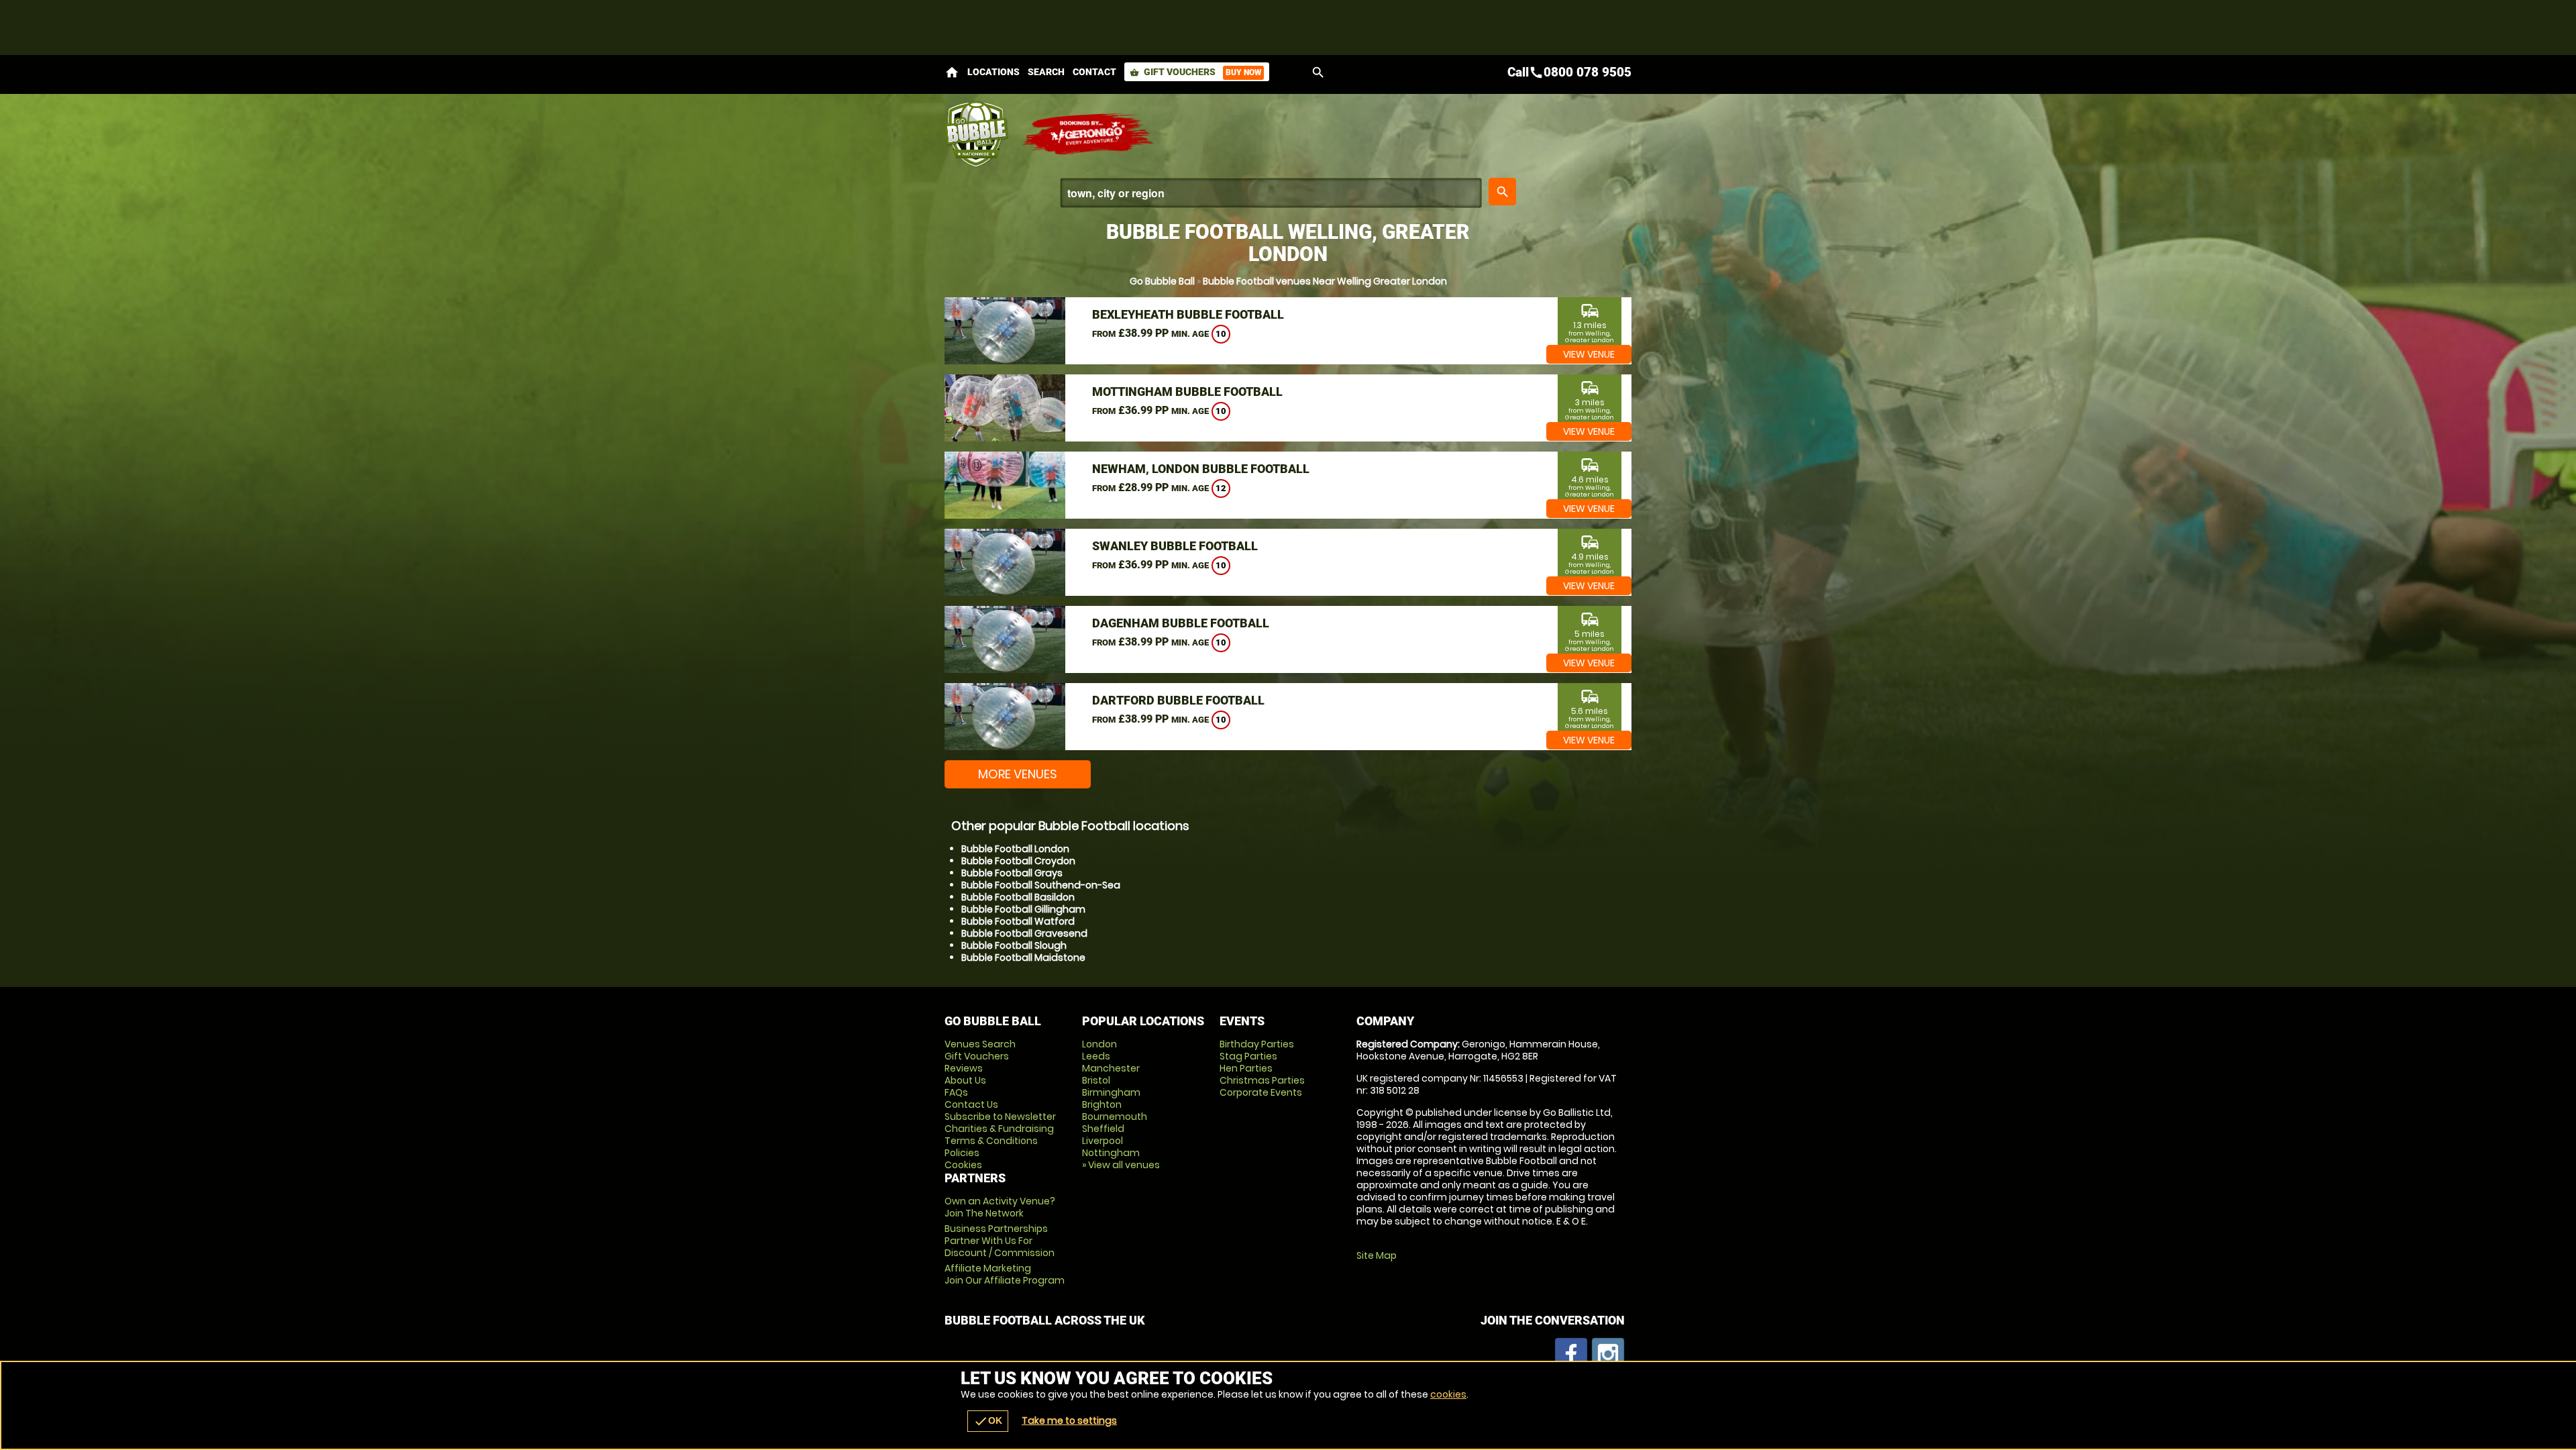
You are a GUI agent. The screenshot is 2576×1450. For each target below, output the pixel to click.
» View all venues (1121, 1165)
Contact (1094, 72)
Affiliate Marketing (1005, 1274)
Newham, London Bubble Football (1201, 469)
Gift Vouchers (1195, 72)
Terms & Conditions (991, 1141)
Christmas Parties (1262, 1080)
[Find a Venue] (1271, 193)
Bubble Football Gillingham (1023, 909)
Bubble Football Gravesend (1024, 933)
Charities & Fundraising (999, 1129)
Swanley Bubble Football (1175, 546)
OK (988, 1421)
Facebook (1571, 1354)
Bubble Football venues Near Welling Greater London (1325, 281)
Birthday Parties (1257, 1044)
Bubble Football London (1015, 849)
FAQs (956, 1092)
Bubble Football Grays (1012, 873)
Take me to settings (1069, 1420)
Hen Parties (1246, 1068)
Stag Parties (1248, 1056)
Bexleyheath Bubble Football (1188, 314)
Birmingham (1111, 1092)
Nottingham (1111, 1153)
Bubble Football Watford (1018, 921)
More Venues (1018, 774)
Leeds (1096, 1056)
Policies (962, 1153)
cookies (1448, 1394)
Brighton (1102, 1104)
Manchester (1111, 1068)
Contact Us (971, 1104)
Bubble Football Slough (1014, 945)
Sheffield (1103, 1129)
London (1099, 1044)
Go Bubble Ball (1162, 281)
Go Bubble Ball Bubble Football (976, 134)
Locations (994, 72)
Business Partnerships (1000, 1241)
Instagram (1608, 1354)
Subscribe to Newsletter (1000, 1117)
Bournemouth (1115, 1117)
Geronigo (1089, 134)
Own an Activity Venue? (1000, 1207)
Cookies (963, 1165)
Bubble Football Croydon (1018, 861)
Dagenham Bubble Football (1181, 623)
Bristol (1096, 1080)
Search (1046, 72)
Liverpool (1103, 1141)
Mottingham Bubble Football (1187, 392)
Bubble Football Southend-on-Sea (1041, 885)
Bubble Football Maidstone (1023, 957)
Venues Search (980, 1044)
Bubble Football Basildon (1018, 897)
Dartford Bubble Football (1178, 700)
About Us (965, 1080)
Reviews (964, 1068)
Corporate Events (1261, 1092)
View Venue (1589, 354)
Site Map (1377, 1255)
